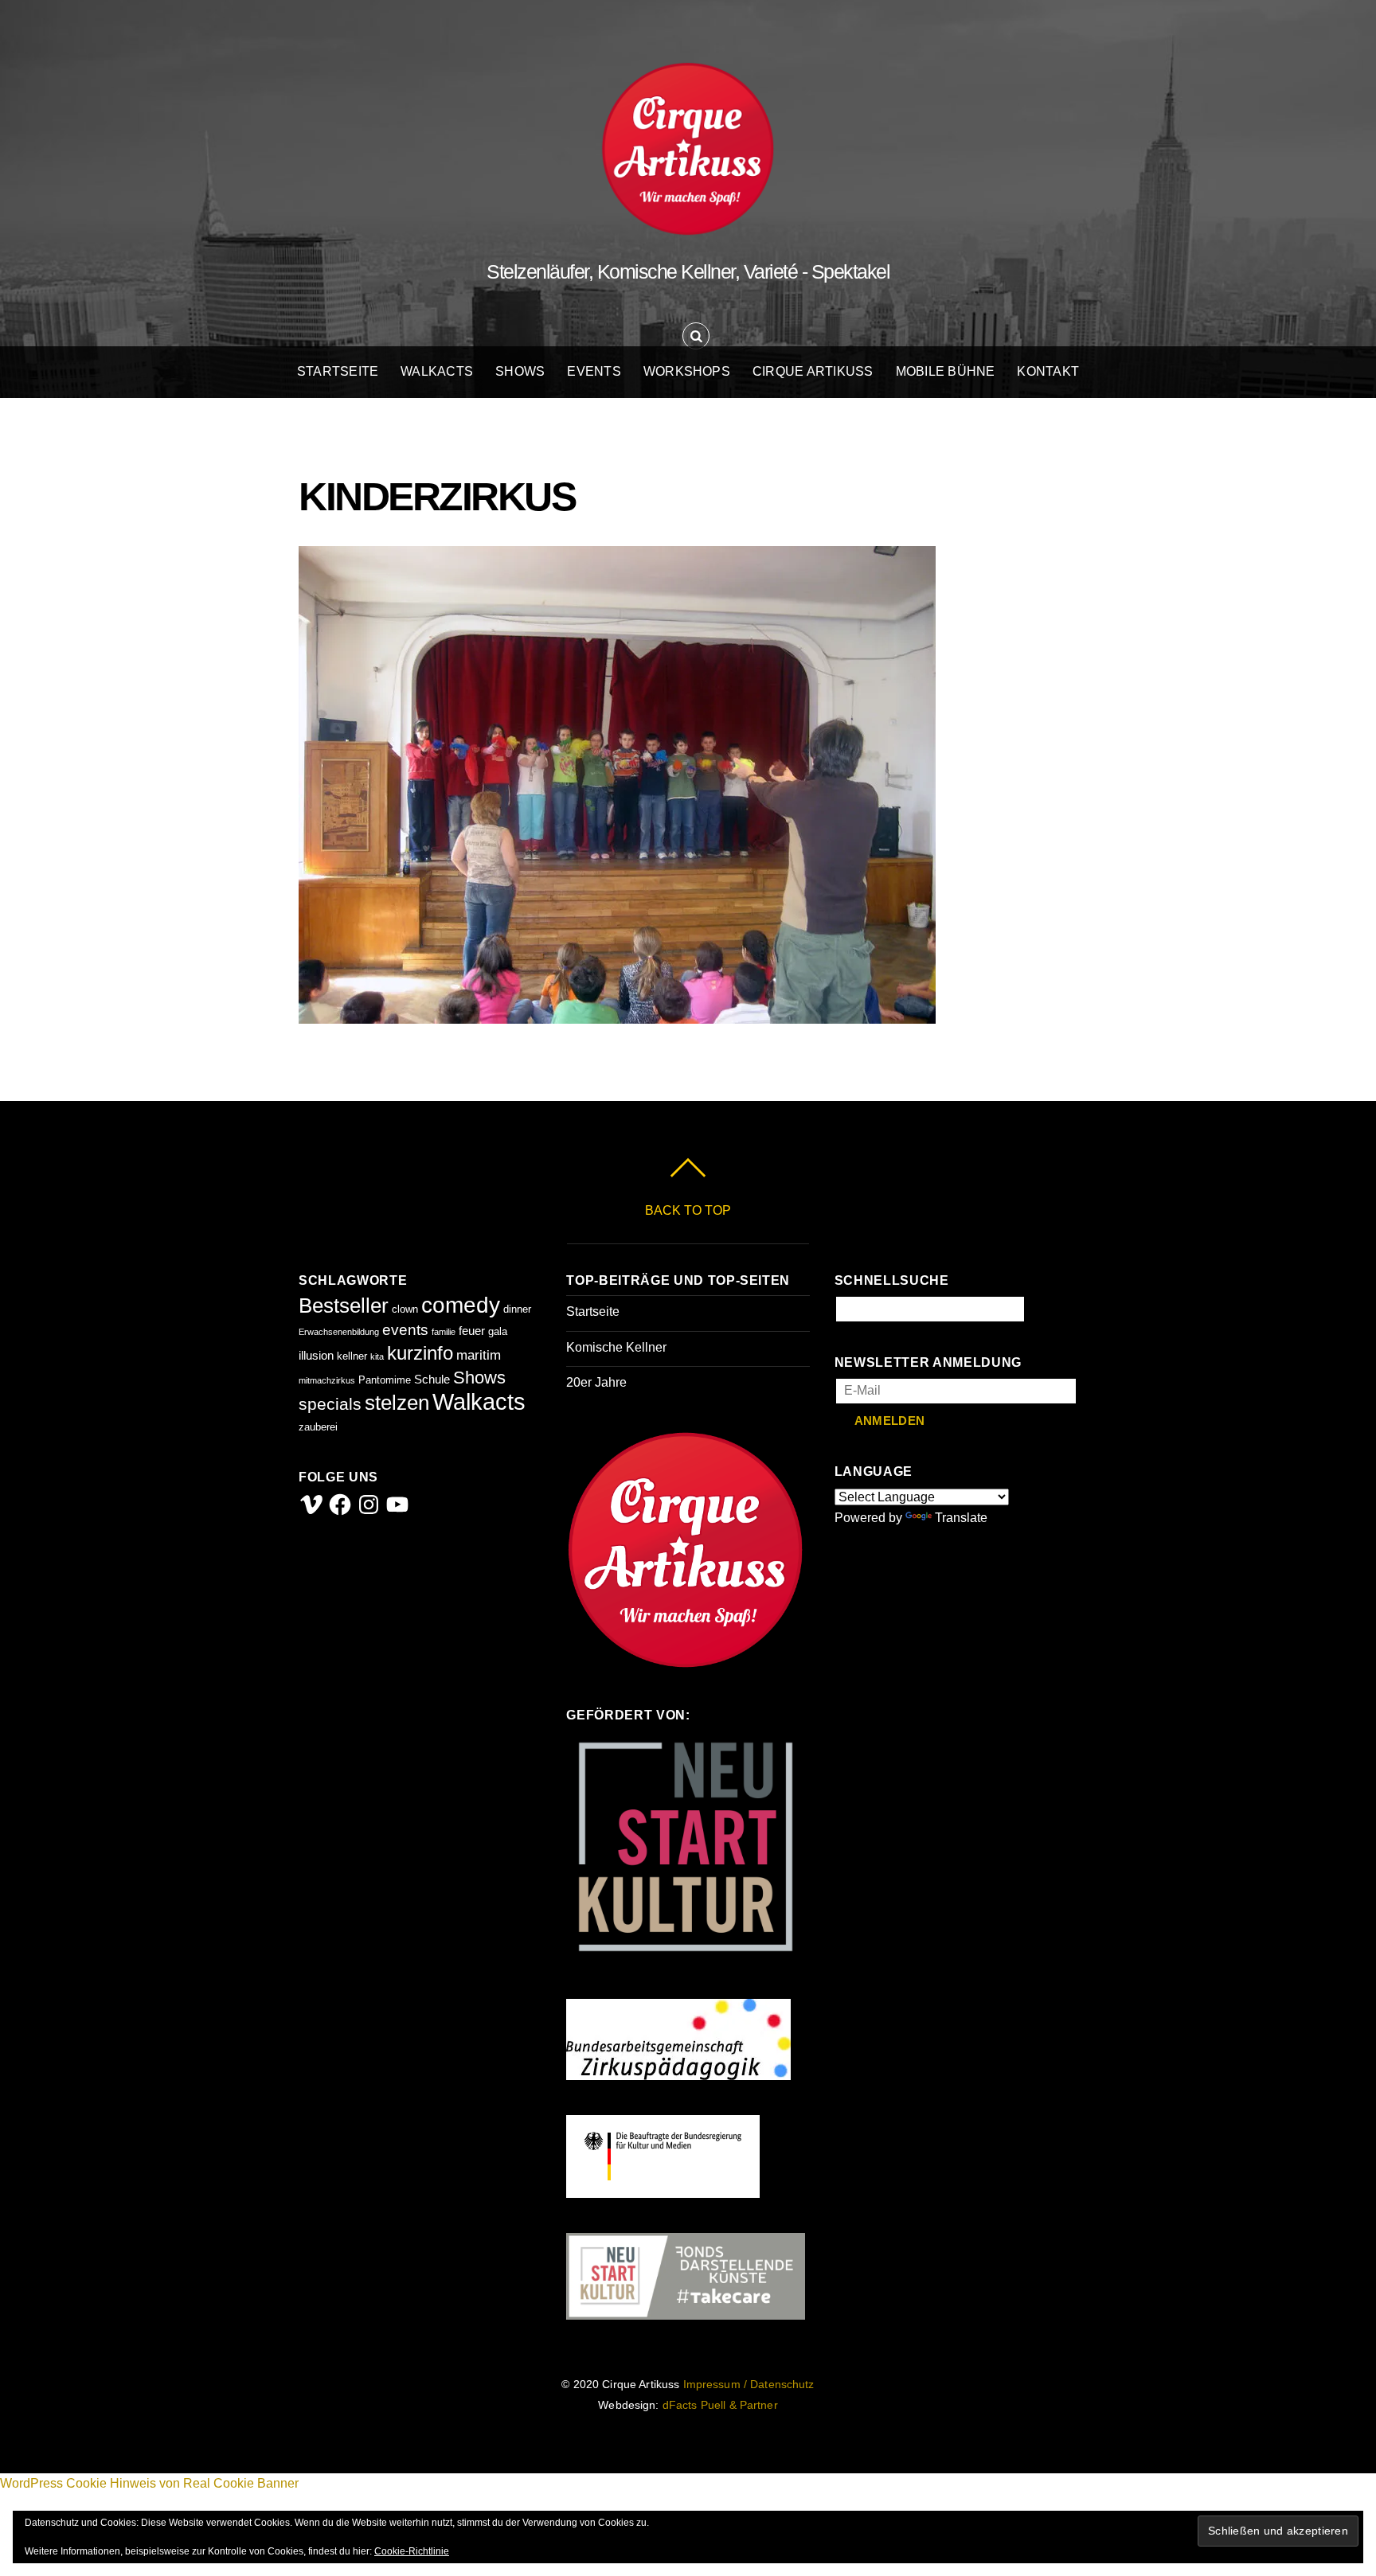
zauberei (318, 1427)
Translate (961, 1518)
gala (498, 1331)
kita (377, 1356)
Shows (520, 371)
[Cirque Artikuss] (688, 220)
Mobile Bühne (946, 371)
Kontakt (1048, 371)
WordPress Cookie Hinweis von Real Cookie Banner (149, 2483)
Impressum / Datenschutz (749, 2385)
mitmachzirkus (327, 1380)
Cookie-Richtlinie (412, 2551)
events (405, 1330)
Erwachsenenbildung (339, 1332)
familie (444, 1332)
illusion (316, 1355)
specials (330, 1404)
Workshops (687, 371)
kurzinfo (420, 1353)
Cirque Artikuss (813, 371)
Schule (432, 1379)
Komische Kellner (616, 1347)
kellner (352, 1356)
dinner (517, 1309)
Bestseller (344, 1306)
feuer (472, 1331)
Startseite (338, 371)
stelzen (397, 1403)
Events (594, 371)
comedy (461, 1305)
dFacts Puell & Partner (720, 2405)
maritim (479, 1355)
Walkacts (437, 371)
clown (405, 1309)
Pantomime (385, 1380)
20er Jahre (596, 1382)
